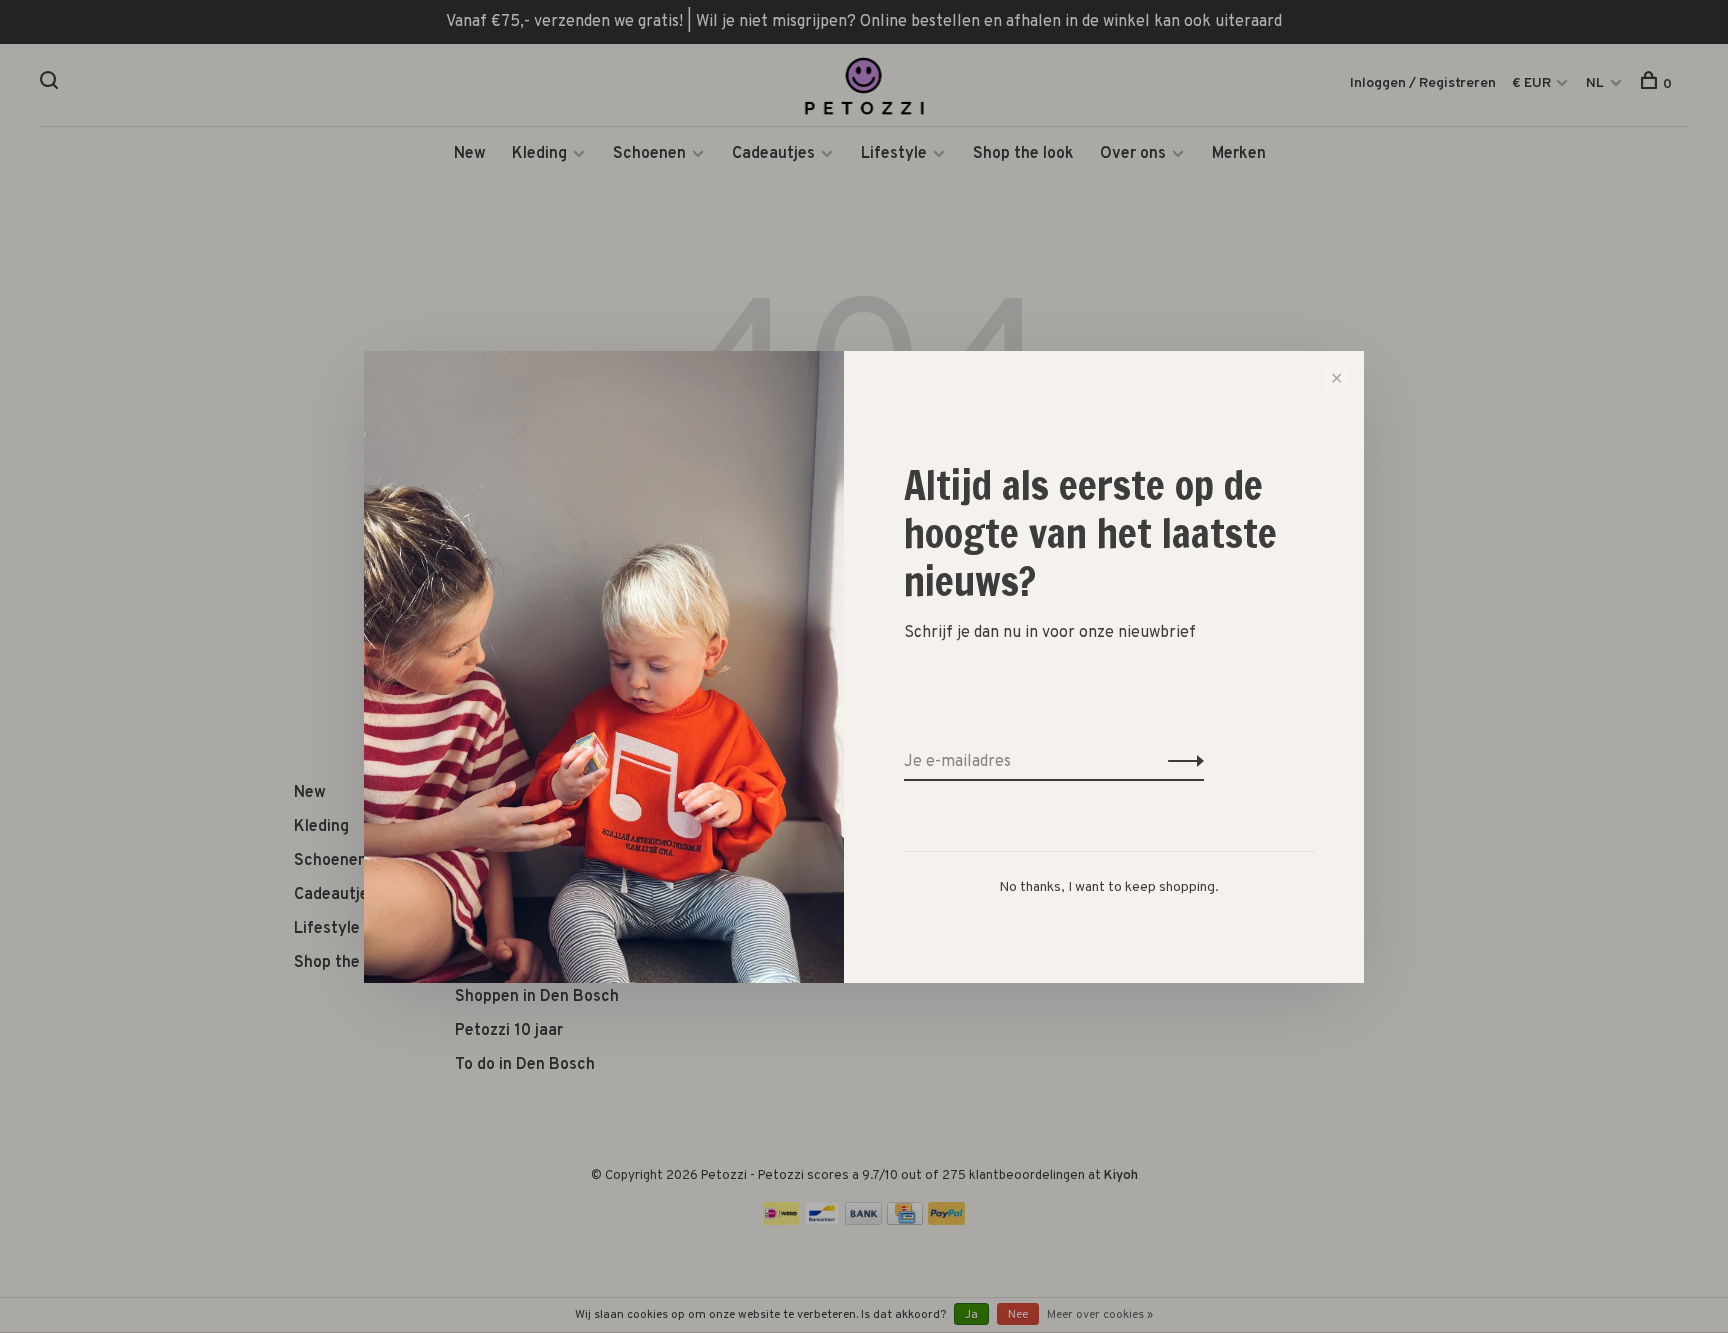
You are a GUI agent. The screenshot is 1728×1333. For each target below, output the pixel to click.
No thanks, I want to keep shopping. (1109, 887)
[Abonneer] (1180, 762)
